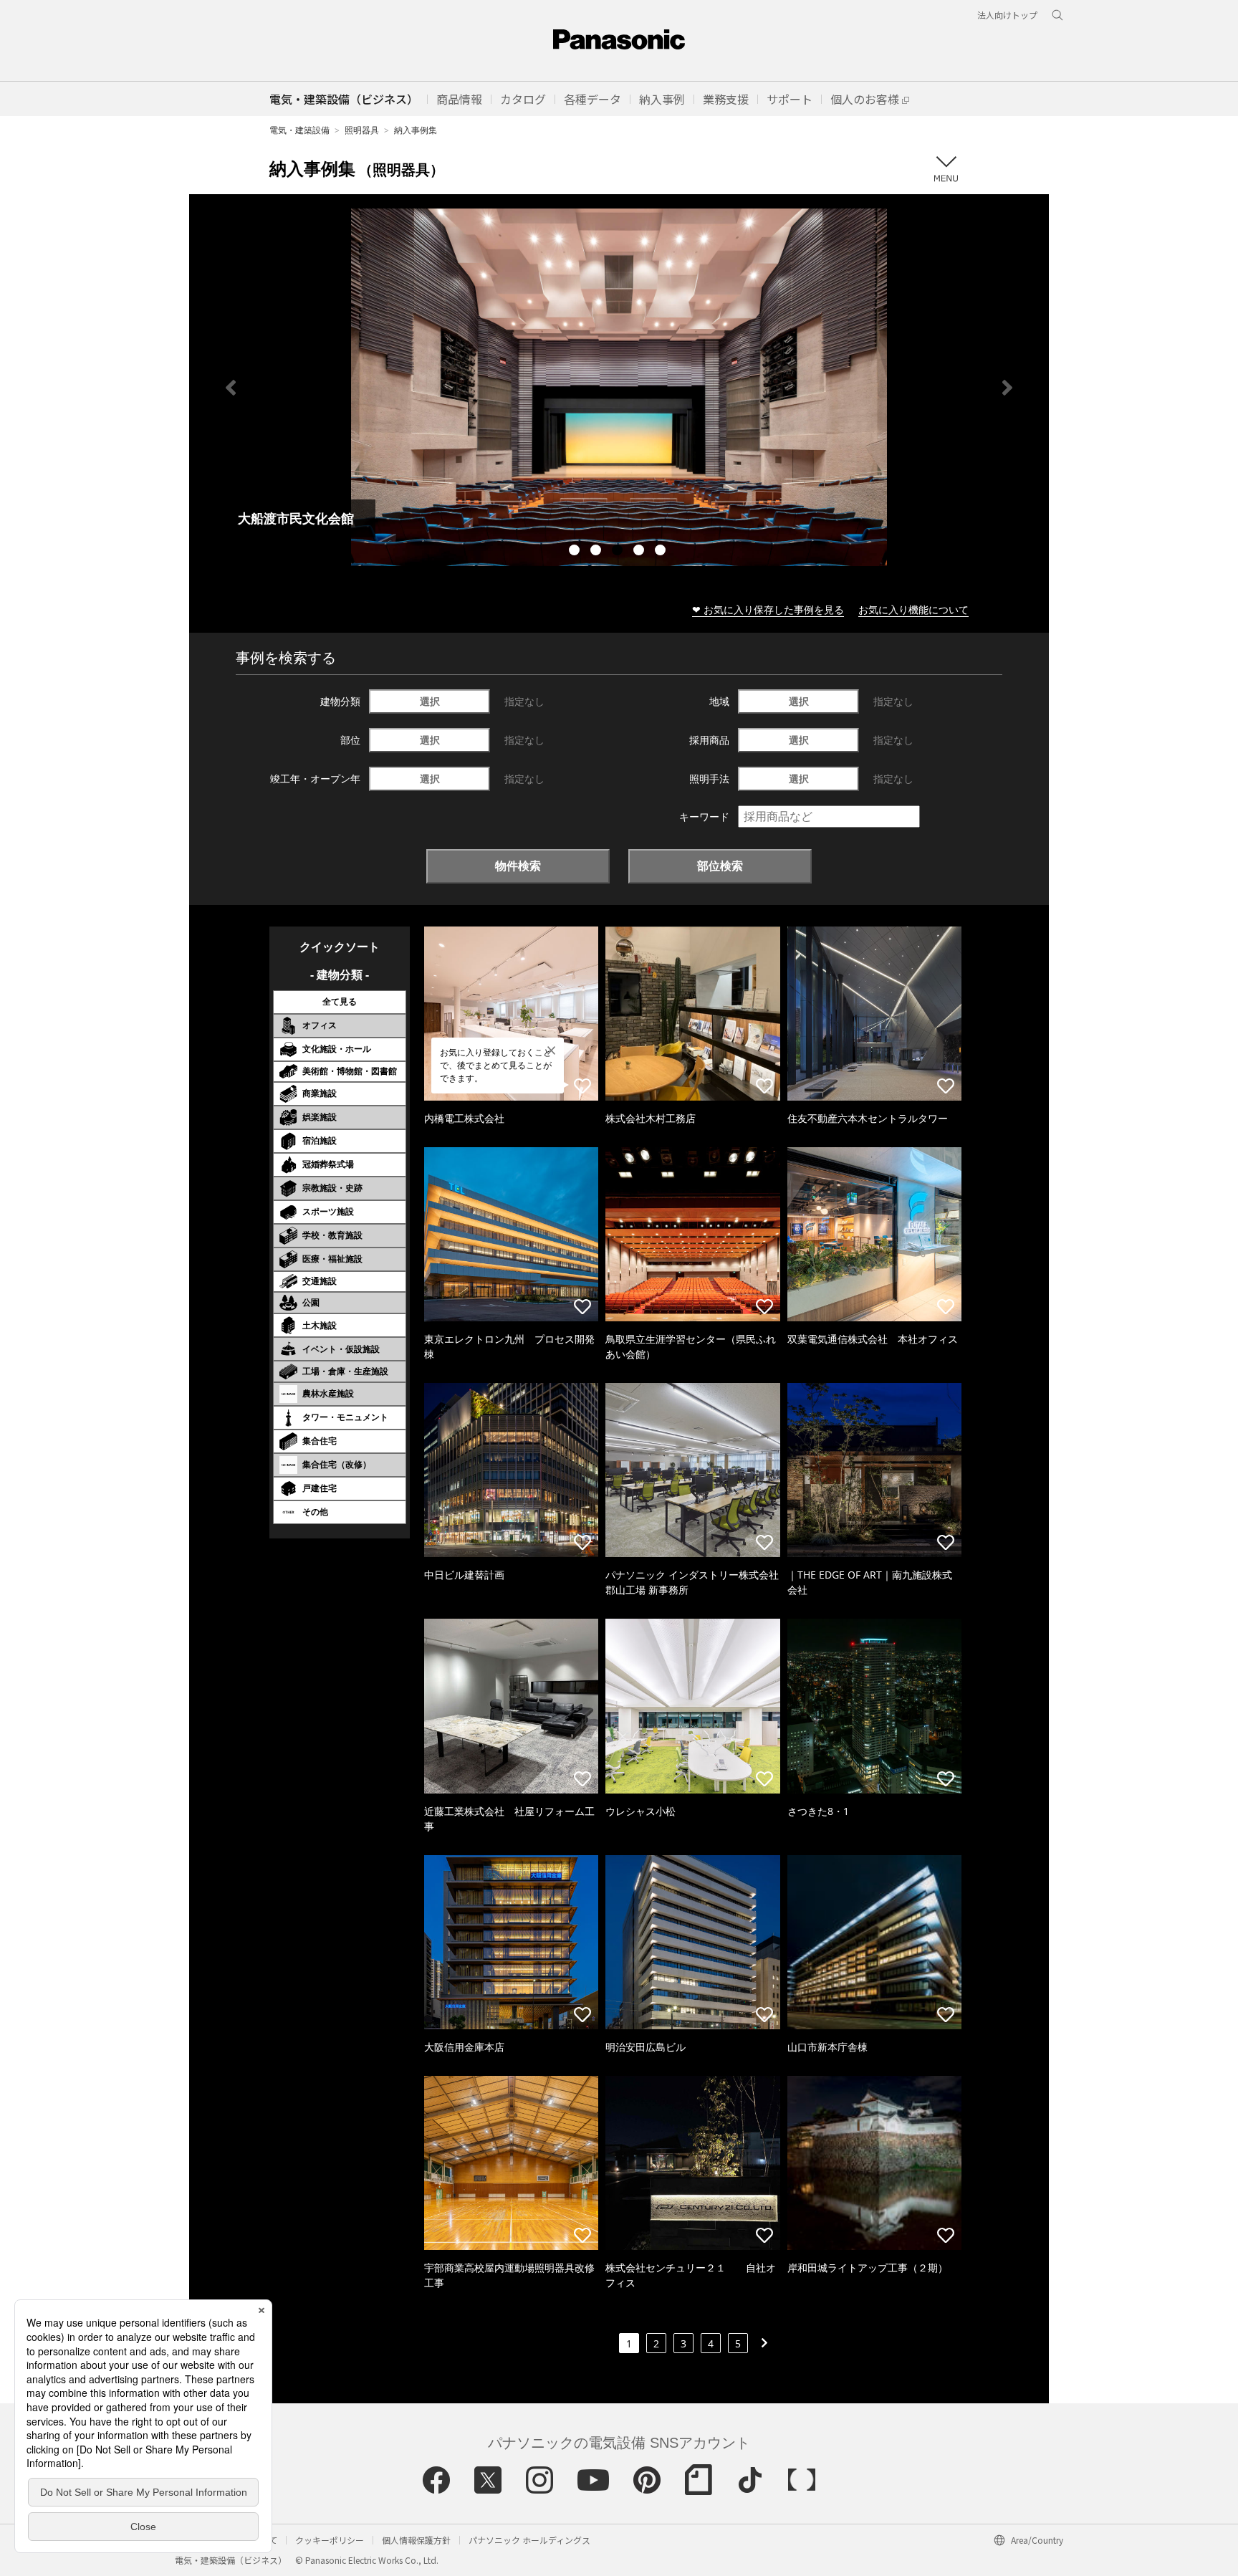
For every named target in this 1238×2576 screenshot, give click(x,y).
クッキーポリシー (330, 2540)
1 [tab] (576, 552)
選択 (430, 701)
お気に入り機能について (913, 609)
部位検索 (720, 866)
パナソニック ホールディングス (529, 2540)
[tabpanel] (619, 387)
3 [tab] (619, 552)
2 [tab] (598, 552)
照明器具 (362, 130)
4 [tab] (640, 552)
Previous (231, 388)
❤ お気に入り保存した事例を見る (768, 609)
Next (1007, 388)
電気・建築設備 (299, 130)
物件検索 (518, 866)
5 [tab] (662, 552)
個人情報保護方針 (416, 2540)
